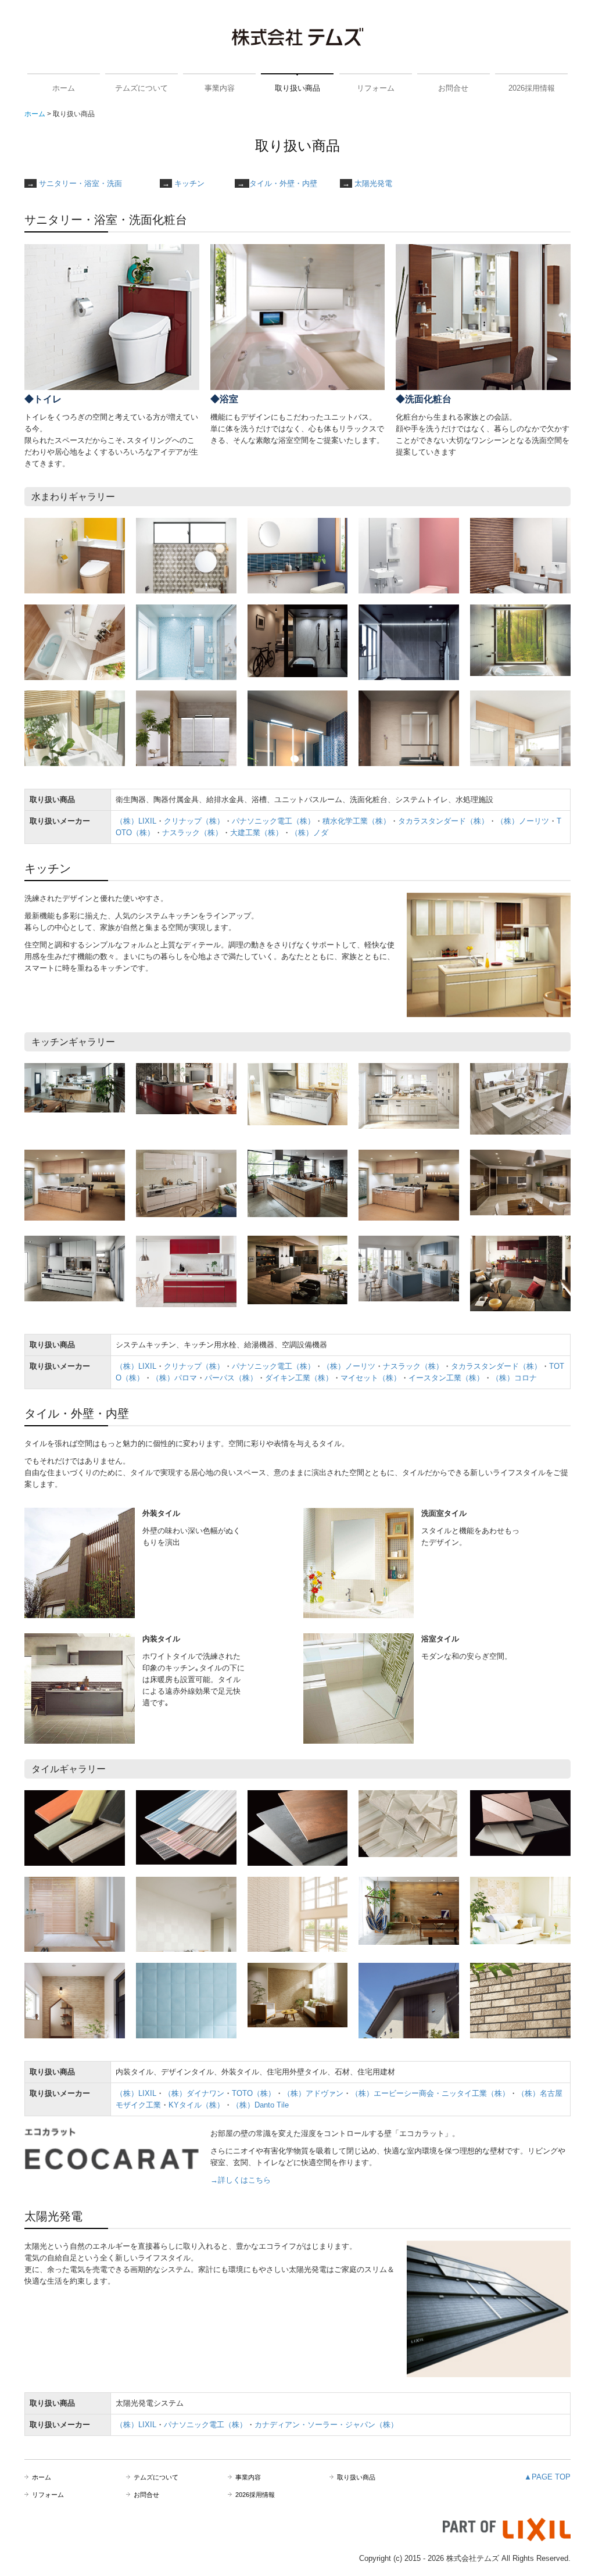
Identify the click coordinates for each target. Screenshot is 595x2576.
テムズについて (141, 88)
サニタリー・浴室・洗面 (80, 183)
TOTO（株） (254, 2093)
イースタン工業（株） (446, 1378)
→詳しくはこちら (241, 2180)
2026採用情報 (532, 88)
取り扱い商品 (297, 88)
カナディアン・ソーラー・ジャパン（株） (326, 2425)
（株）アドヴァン (313, 2093)
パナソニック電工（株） (273, 821)
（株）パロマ (174, 1378)
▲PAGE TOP (547, 2477)
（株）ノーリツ (523, 821)
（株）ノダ (309, 833)
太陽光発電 (373, 183)
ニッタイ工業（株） (476, 2093)
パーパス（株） (231, 1378)
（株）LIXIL (136, 821)
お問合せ (453, 88)
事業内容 (220, 88)
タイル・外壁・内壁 (283, 183)
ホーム (64, 88)
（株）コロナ (514, 1378)
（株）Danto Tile (260, 2105)
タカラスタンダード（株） (443, 821)
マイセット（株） (371, 1378)
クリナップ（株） (194, 821)
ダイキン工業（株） (299, 1378)
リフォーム (376, 88)
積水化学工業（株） (356, 821)
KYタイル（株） (196, 2105)
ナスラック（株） (192, 833)
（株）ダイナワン (194, 2093)
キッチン (189, 183)
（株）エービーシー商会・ (396, 2093)
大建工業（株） (257, 833)
